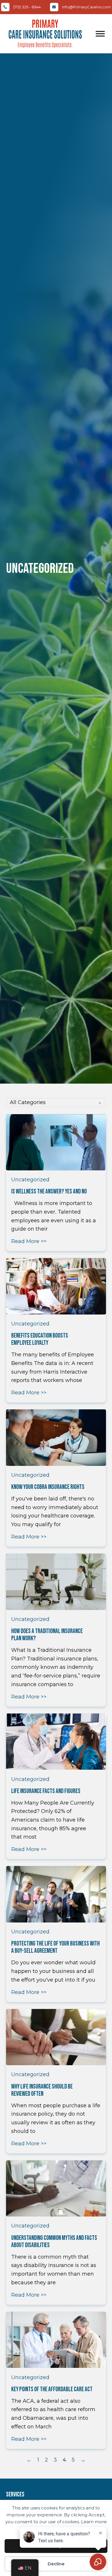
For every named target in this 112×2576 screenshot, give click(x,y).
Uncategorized (30, 1180)
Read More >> (29, 1241)
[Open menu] (100, 34)
